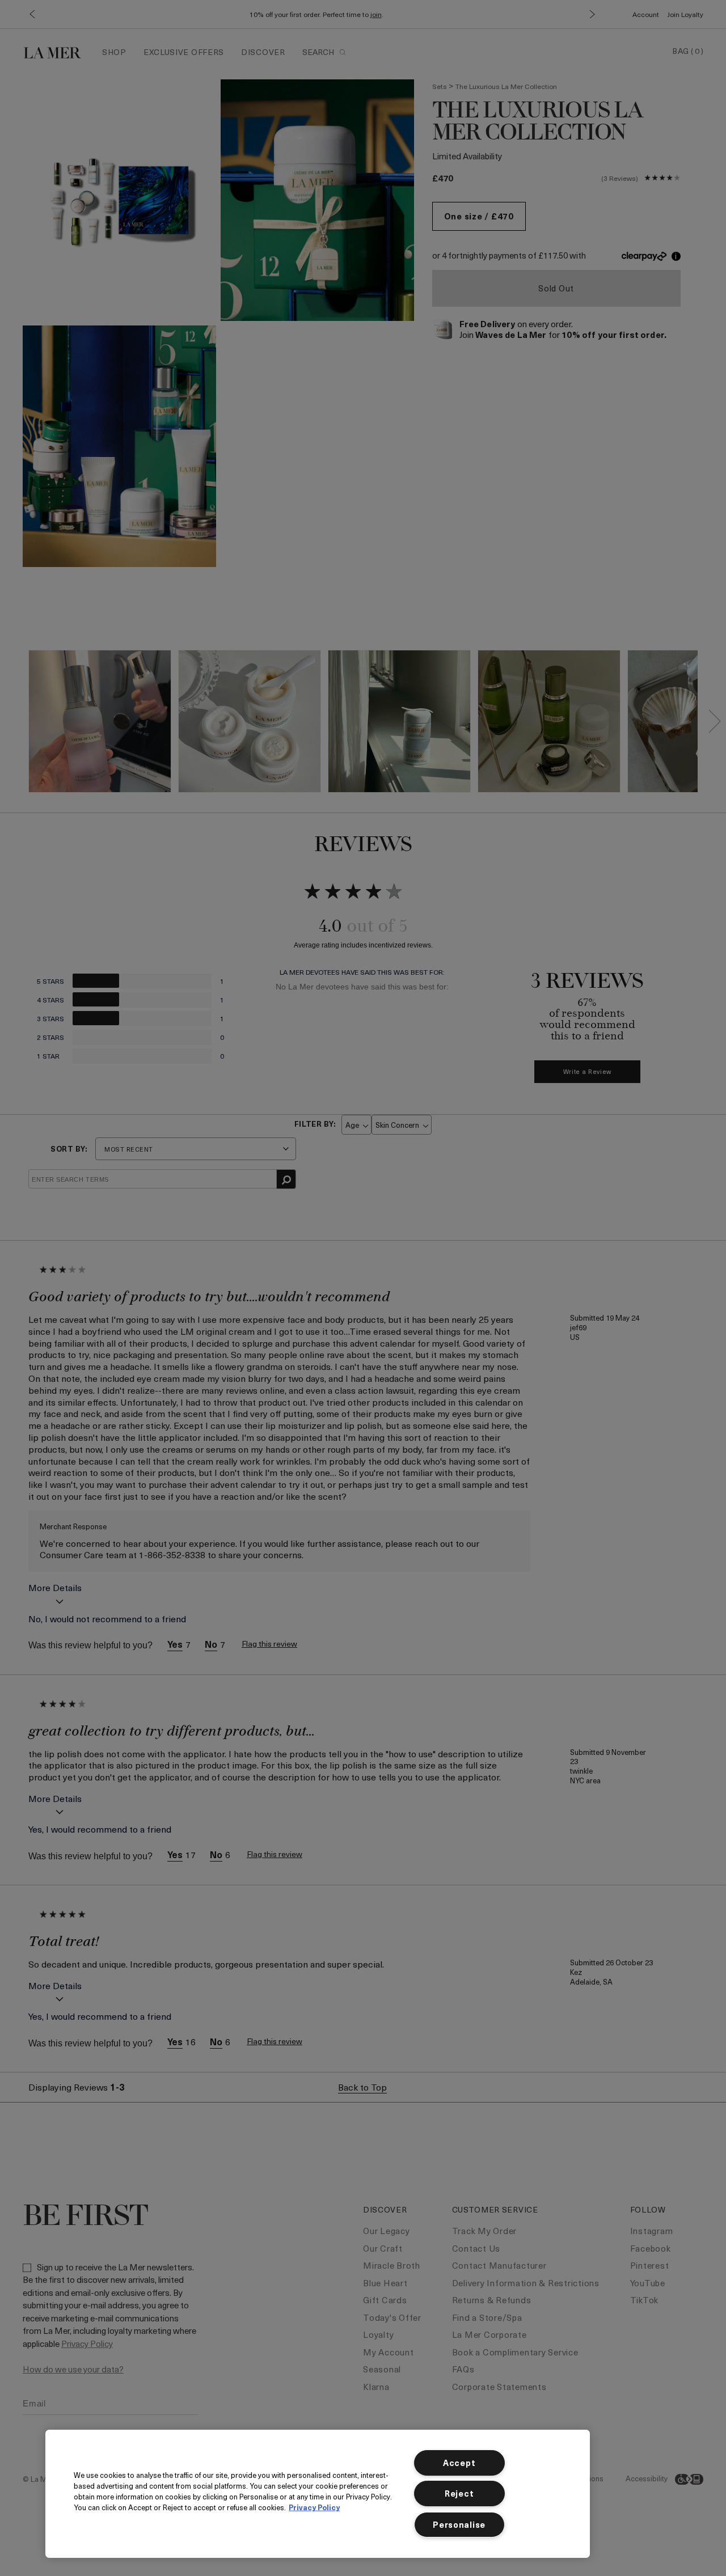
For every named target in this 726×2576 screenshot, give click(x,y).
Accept (459, 2463)
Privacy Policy (314, 2507)
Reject (459, 2493)
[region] (318, 2494)
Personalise (459, 2524)
